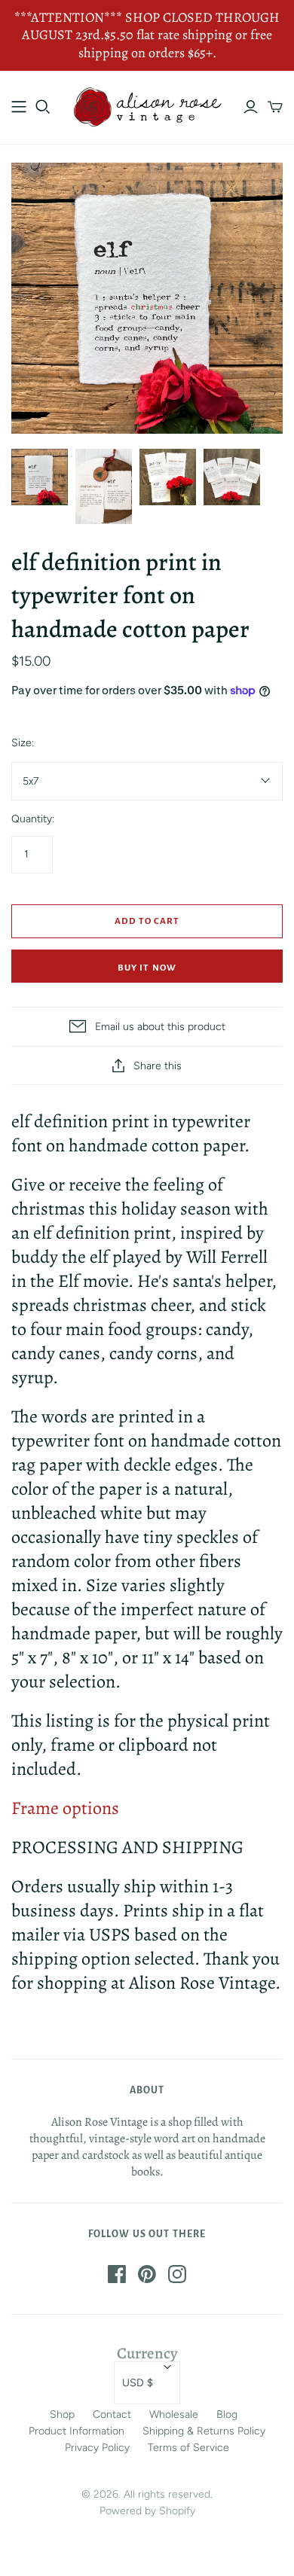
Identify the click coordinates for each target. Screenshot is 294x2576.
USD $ (138, 2383)
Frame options (65, 1808)
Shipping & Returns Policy (204, 2431)
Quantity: (33, 819)
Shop (62, 2414)
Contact (112, 2414)
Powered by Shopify (147, 2511)
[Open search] (43, 107)
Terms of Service (188, 2448)
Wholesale (174, 2414)
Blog (227, 2414)
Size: (23, 743)
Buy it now (147, 968)
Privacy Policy (97, 2448)
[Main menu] (19, 107)
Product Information (77, 2431)
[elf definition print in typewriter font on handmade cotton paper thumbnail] (40, 477)
